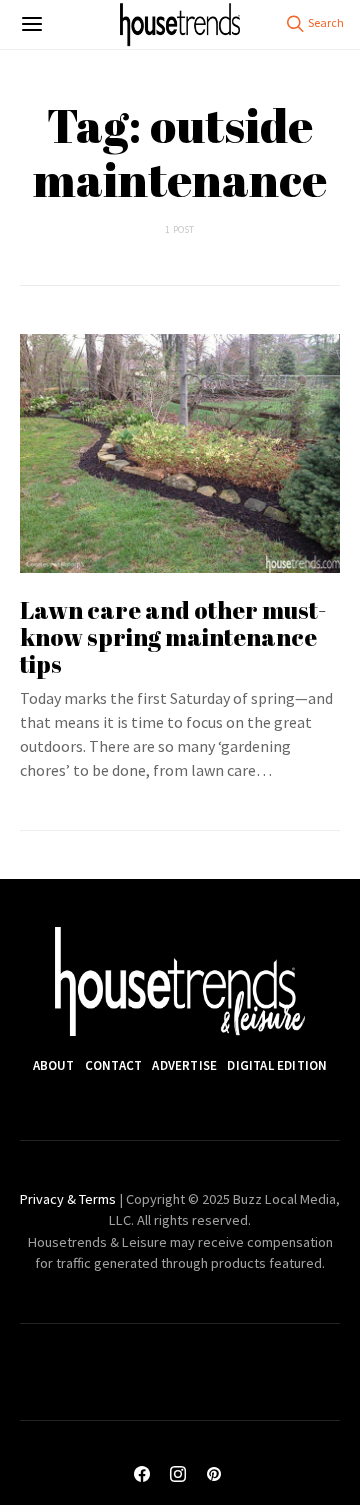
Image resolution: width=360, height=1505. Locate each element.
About (54, 1065)
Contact (113, 1065)
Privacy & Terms (68, 1199)
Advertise (184, 1065)
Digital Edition (277, 1065)
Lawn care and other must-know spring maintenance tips (173, 637)
